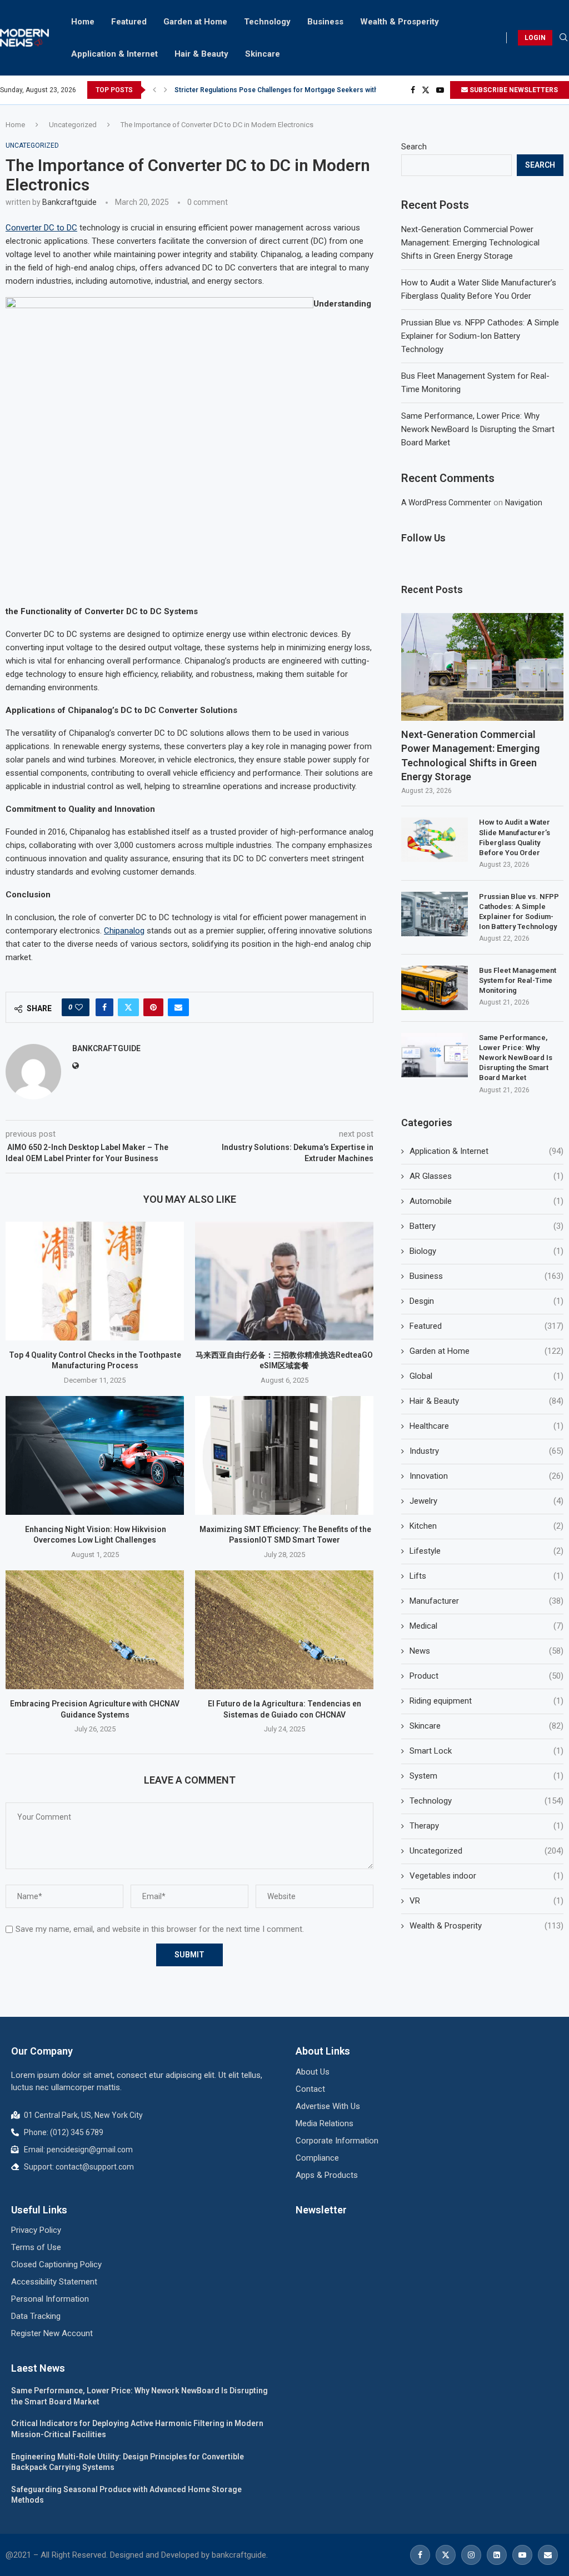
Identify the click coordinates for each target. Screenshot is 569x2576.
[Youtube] (440, 90)
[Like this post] (79, 1007)
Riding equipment (486, 1701)
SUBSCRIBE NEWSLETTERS (513, 90)
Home (83, 22)
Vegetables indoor (486, 1876)
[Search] (563, 38)
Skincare (263, 54)
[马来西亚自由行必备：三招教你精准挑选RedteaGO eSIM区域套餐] (284, 1281)
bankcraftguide (69, 202)
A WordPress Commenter (446, 503)
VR (486, 1901)
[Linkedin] (497, 2555)
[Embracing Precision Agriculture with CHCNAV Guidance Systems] (95, 1630)
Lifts (486, 1576)
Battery (486, 1226)
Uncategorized (73, 125)
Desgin (486, 1301)
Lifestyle (486, 1551)
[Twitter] (426, 90)
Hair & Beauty (201, 54)
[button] (154, 90)
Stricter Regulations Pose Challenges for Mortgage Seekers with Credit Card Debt (303, 90)
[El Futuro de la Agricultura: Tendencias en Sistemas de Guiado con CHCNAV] (284, 1630)
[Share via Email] (178, 1007)
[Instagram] (471, 2555)
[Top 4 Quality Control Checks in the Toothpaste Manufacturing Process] (95, 1281)
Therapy (486, 1826)
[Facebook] (413, 90)
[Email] (548, 2555)
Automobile (486, 1201)
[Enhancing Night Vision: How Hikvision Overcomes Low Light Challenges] (95, 1455)
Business (325, 22)
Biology (486, 1251)
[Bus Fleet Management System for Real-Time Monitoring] (435, 988)
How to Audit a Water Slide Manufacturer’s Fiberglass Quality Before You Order (515, 837)
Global (486, 1376)
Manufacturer (486, 1601)
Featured (129, 22)
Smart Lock (486, 1751)
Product (486, 1676)
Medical (486, 1626)
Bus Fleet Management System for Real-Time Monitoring (518, 980)
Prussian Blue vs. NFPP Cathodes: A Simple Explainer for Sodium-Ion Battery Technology (480, 336)
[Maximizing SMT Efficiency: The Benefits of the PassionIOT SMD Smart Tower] (284, 1455)
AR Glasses (486, 1176)
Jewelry (486, 1501)
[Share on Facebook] (104, 1007)
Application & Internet (114, 54)
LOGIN (535, 38)
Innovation (486, 1476)
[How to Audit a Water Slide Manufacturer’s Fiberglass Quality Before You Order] (435, 840)
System (486, 1776)
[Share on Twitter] (128, 1007)
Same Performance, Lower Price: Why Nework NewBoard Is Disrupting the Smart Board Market (478, 429)
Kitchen (486, 1526)
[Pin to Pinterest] (153, 1007)
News (486, 1651)
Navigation (524, 503)
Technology (267, 22)
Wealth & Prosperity (400, 22)
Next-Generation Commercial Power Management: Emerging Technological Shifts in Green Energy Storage (470, 243)
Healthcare (486, 1426)
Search (414, 147)
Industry (486, 1451)
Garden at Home (195, 22)
